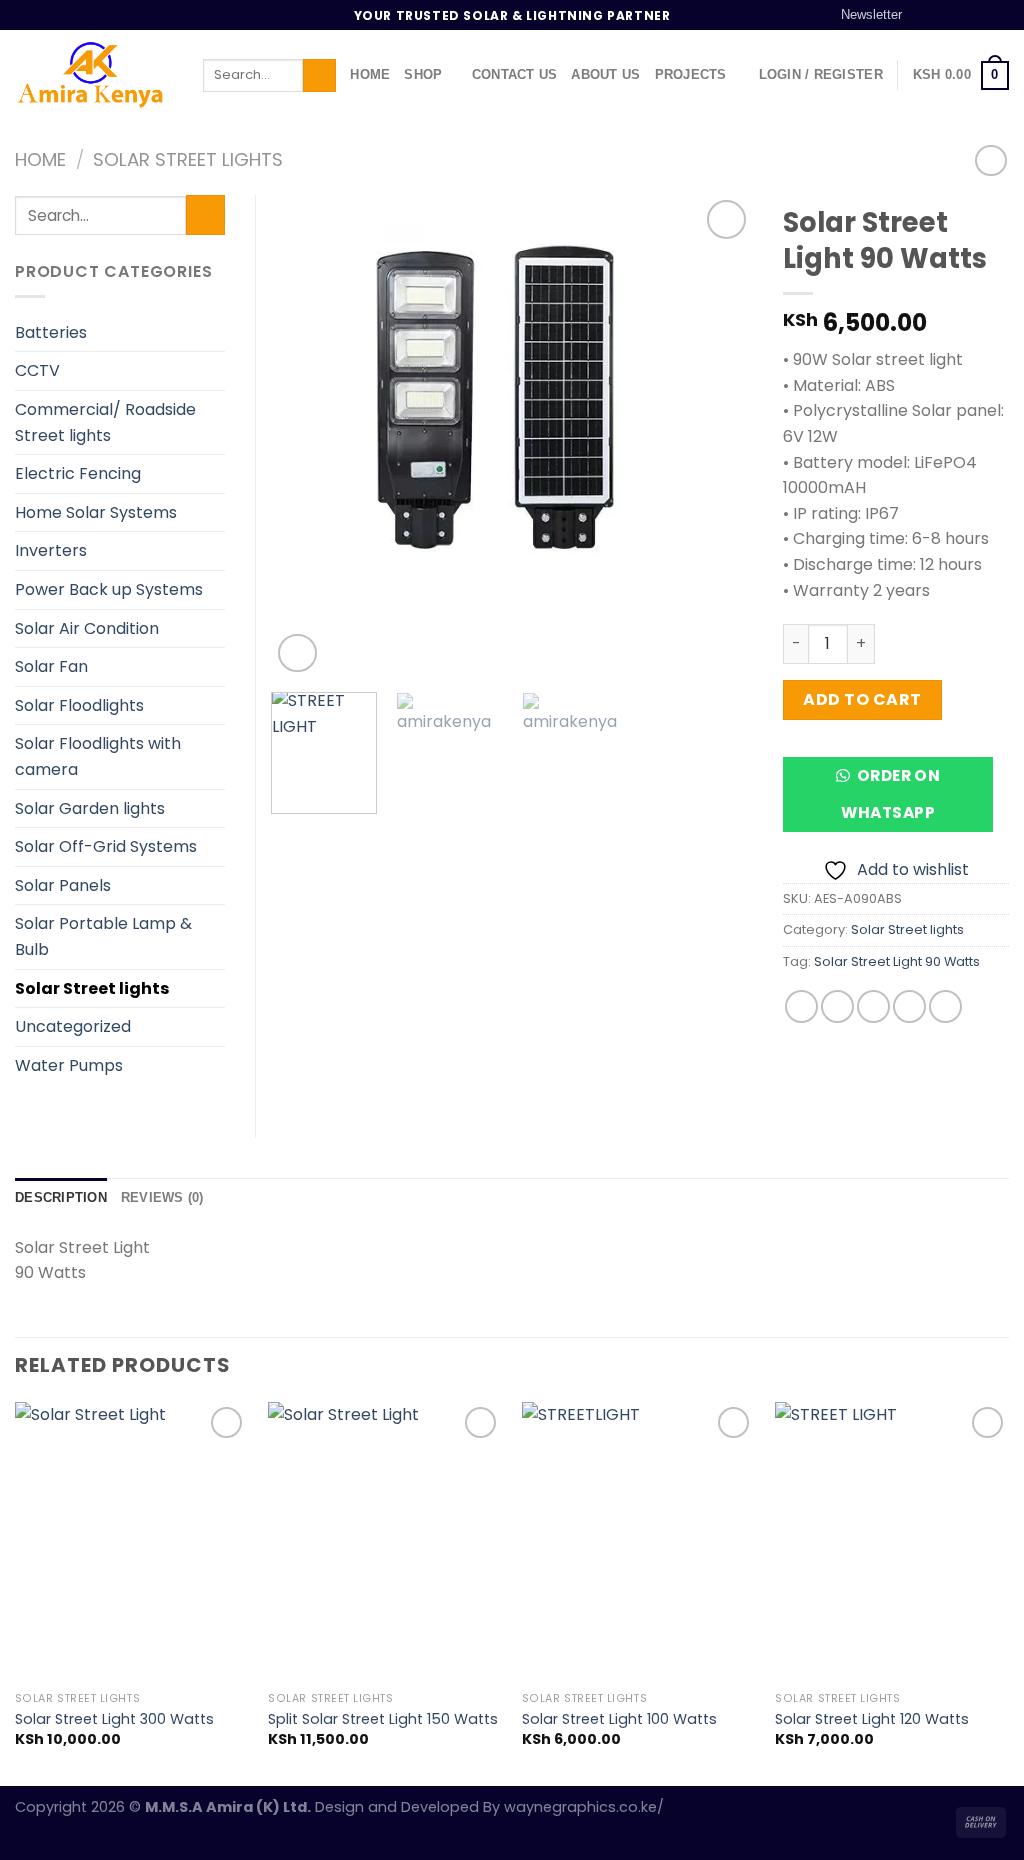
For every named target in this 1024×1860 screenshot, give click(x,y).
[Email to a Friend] (873, 1006)
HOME (370, 74)
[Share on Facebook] (801, 1006)
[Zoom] (297, 653)
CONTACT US (515, 74)
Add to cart (862, 699)
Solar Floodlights (79, 705)
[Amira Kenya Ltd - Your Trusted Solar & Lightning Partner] (94, 75)
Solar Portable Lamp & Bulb (103, 936)
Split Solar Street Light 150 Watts (383, 1719)
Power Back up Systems (109, 589)
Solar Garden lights (90, 808)
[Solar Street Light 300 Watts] (132, 1542)
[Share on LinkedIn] (945, 1006)
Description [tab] (61, 1197)
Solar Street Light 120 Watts (872, 1719)
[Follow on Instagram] (942, 15)
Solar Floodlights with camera (98, 756)
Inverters (51, 550)
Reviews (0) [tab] (162, 1197)
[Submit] (319, 76)
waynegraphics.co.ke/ (584, 1807)
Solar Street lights (188, 159)
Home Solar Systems (96, 512)
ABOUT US (605, 74)
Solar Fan (51, 666)
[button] (896, 801)
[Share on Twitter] (837, 1006)
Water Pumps (69, 1065)
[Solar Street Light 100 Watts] (639, 1542)
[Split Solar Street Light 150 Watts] (385, 1542)
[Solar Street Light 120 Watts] (892, 1542)
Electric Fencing (78, 473)
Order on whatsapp (890, 794)
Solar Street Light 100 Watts (619, 1719)
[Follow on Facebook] (923, 15)
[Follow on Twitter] (961, 15)
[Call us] (999, 15)
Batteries (51, 332)
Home (40, 159)
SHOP (423, 74)
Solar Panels (63, 885)
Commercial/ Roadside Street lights (105, 422)
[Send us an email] (980, 15)
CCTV (37, 370)
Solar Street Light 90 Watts (897, 961)
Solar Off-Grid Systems (106, 846)
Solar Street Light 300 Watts (114, 1719)
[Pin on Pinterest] (909, 1006)
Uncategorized (73, 1026)
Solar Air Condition (87, 628)
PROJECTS (691, 74)
